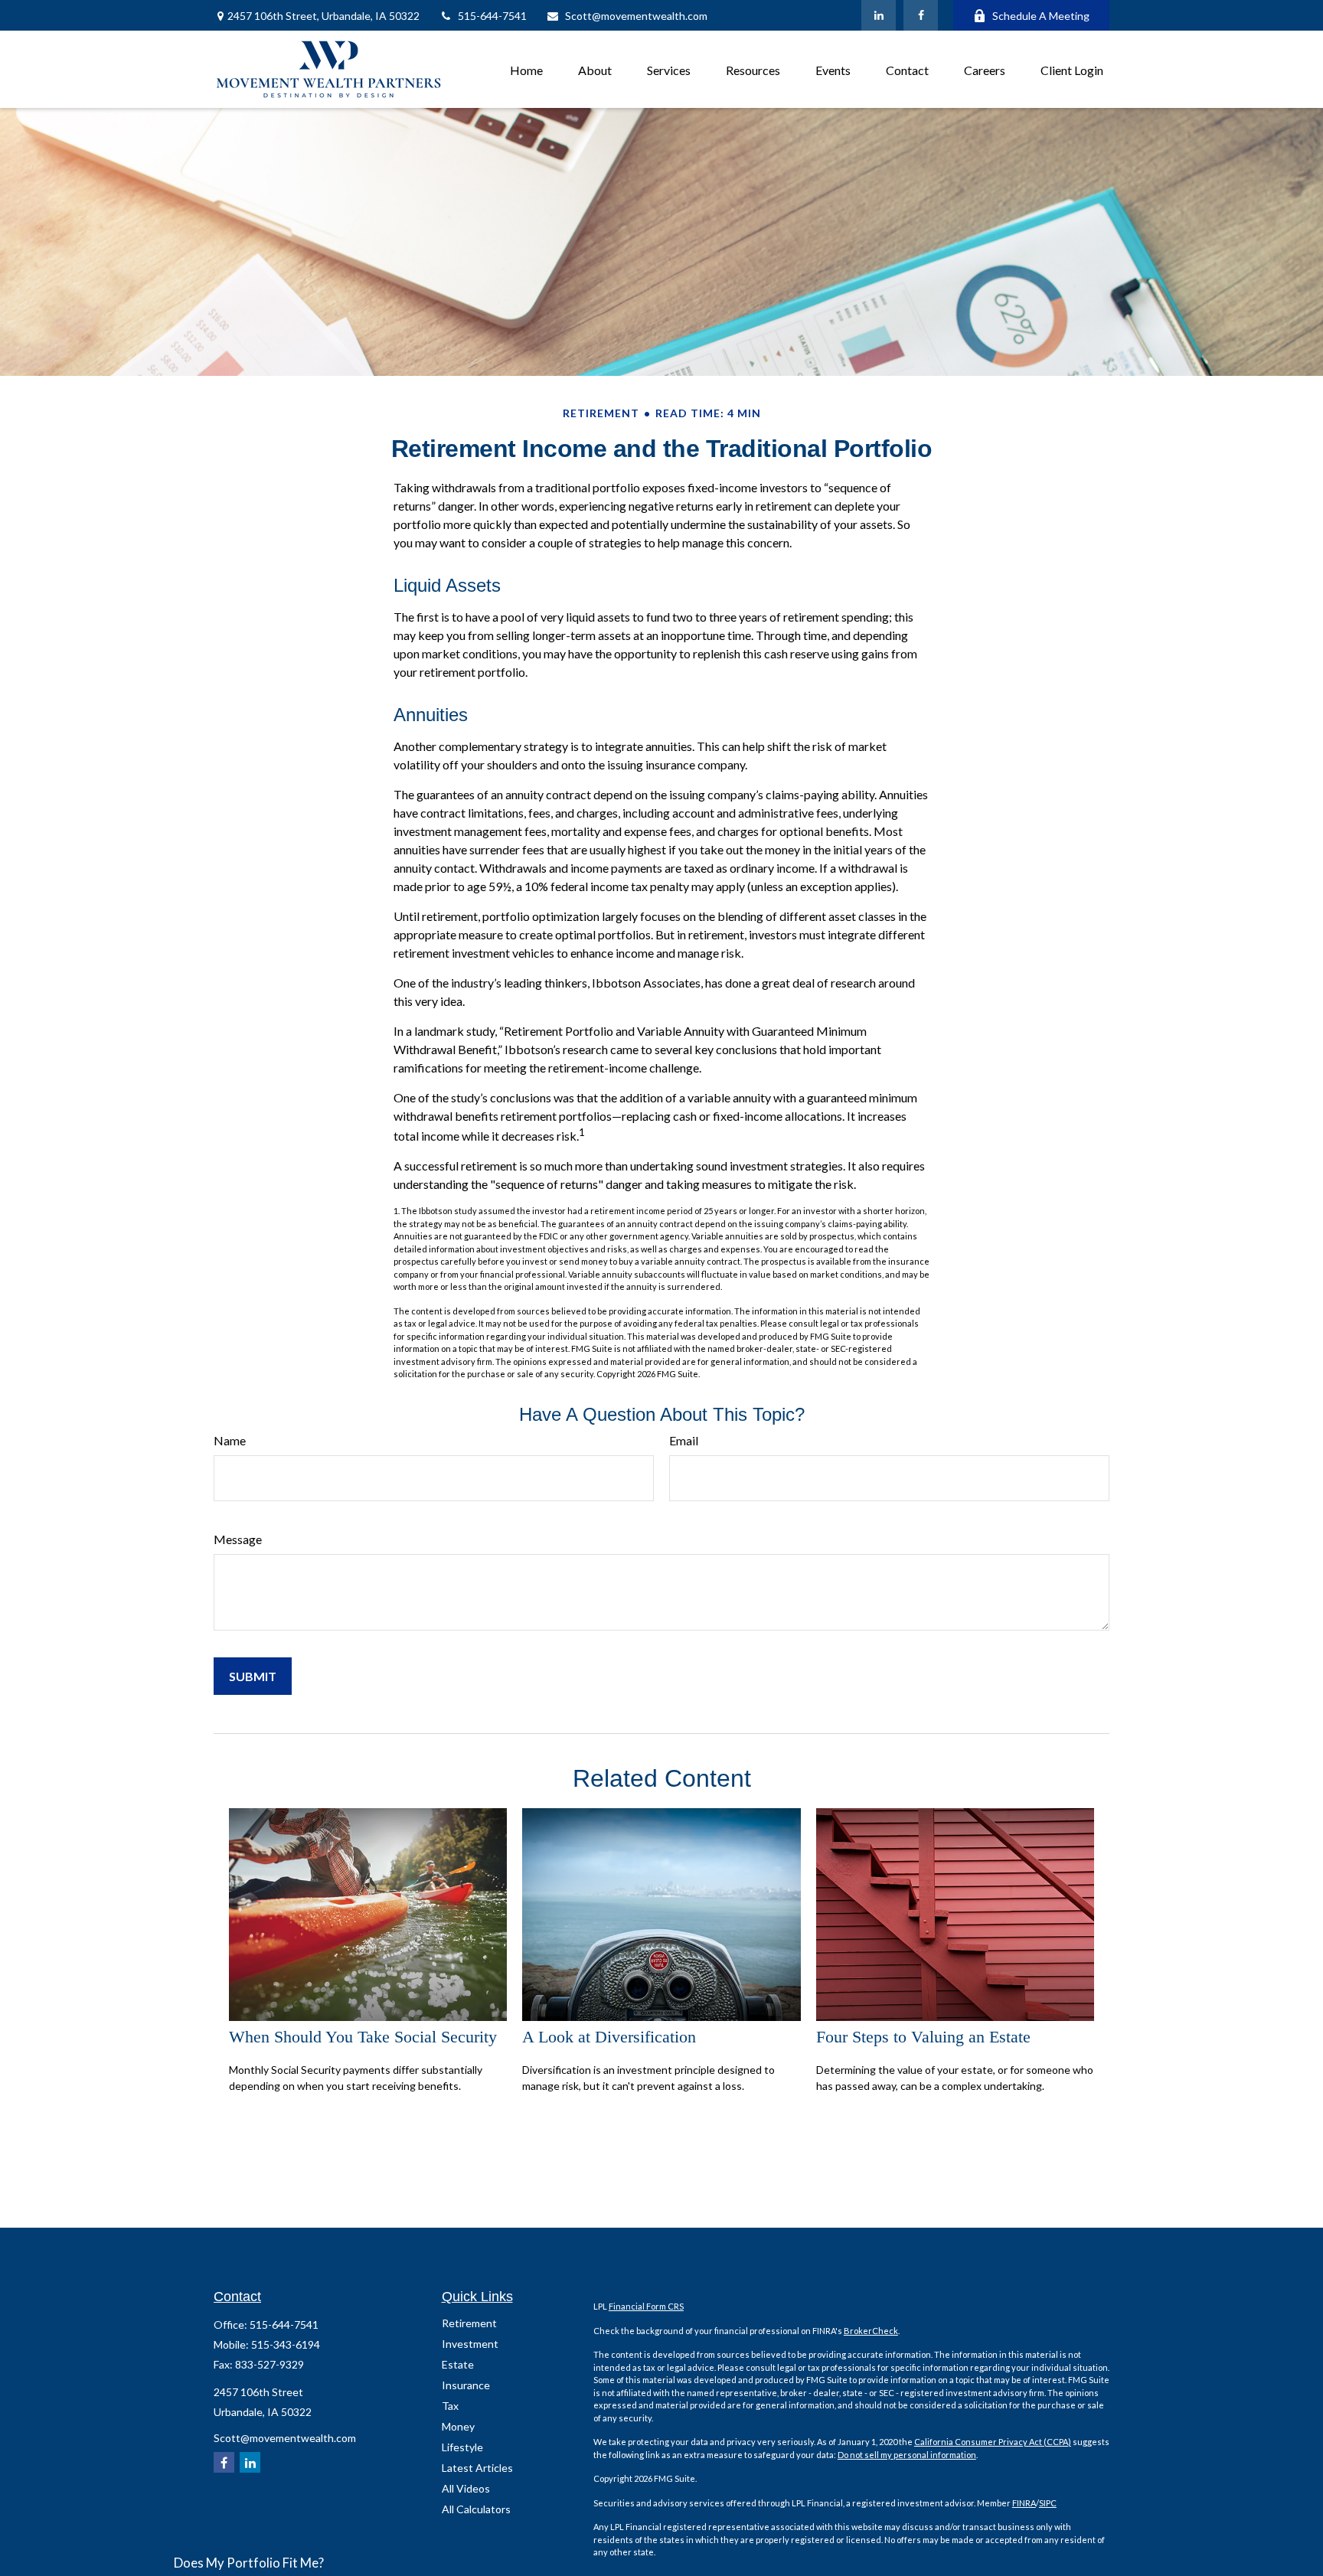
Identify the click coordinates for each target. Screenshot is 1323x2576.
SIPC (1048, 2503)
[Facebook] (921, 15)
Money (458, 2426)
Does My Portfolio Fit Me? (249, 2563)
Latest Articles (477, 2468)
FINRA (1024, 2503)
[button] (526, 69)
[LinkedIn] (879, 15)
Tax (450, 2406)
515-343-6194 (286, 2344)
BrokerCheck (871, 2331)
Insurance (466, 2385)
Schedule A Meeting (1041, 16)
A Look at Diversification (609, 2037)
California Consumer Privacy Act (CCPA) (993, 2442)
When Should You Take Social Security (363, 2037)
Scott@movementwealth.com (636, 16)
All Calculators (476, 2509)
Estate (458, 2364)
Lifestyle (462, 2447)
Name (230, 1440)
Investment (470, 2344)
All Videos (466, 2488)
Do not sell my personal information (907, 2455)
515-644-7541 (492, 16)
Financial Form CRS (646, 2306)
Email (684, 1440)
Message (238, 1539)
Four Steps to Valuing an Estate (923, 2037)
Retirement (469, 2323)
